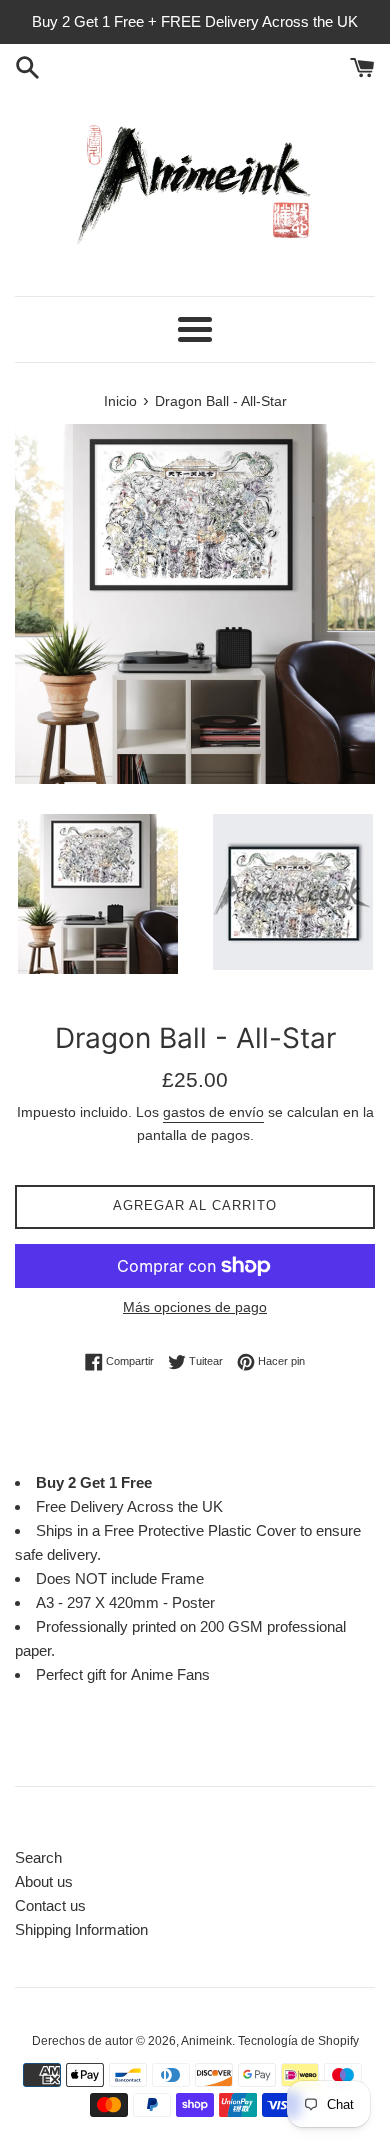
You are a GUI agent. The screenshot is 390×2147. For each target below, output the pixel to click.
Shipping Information (81, 1929)
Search (38, 1857)
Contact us (50, 1905)
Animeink (206, 2041)
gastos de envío (213, 1112)
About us (44, 1881)
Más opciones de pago (195, 1307)
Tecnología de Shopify (298, 2041)
